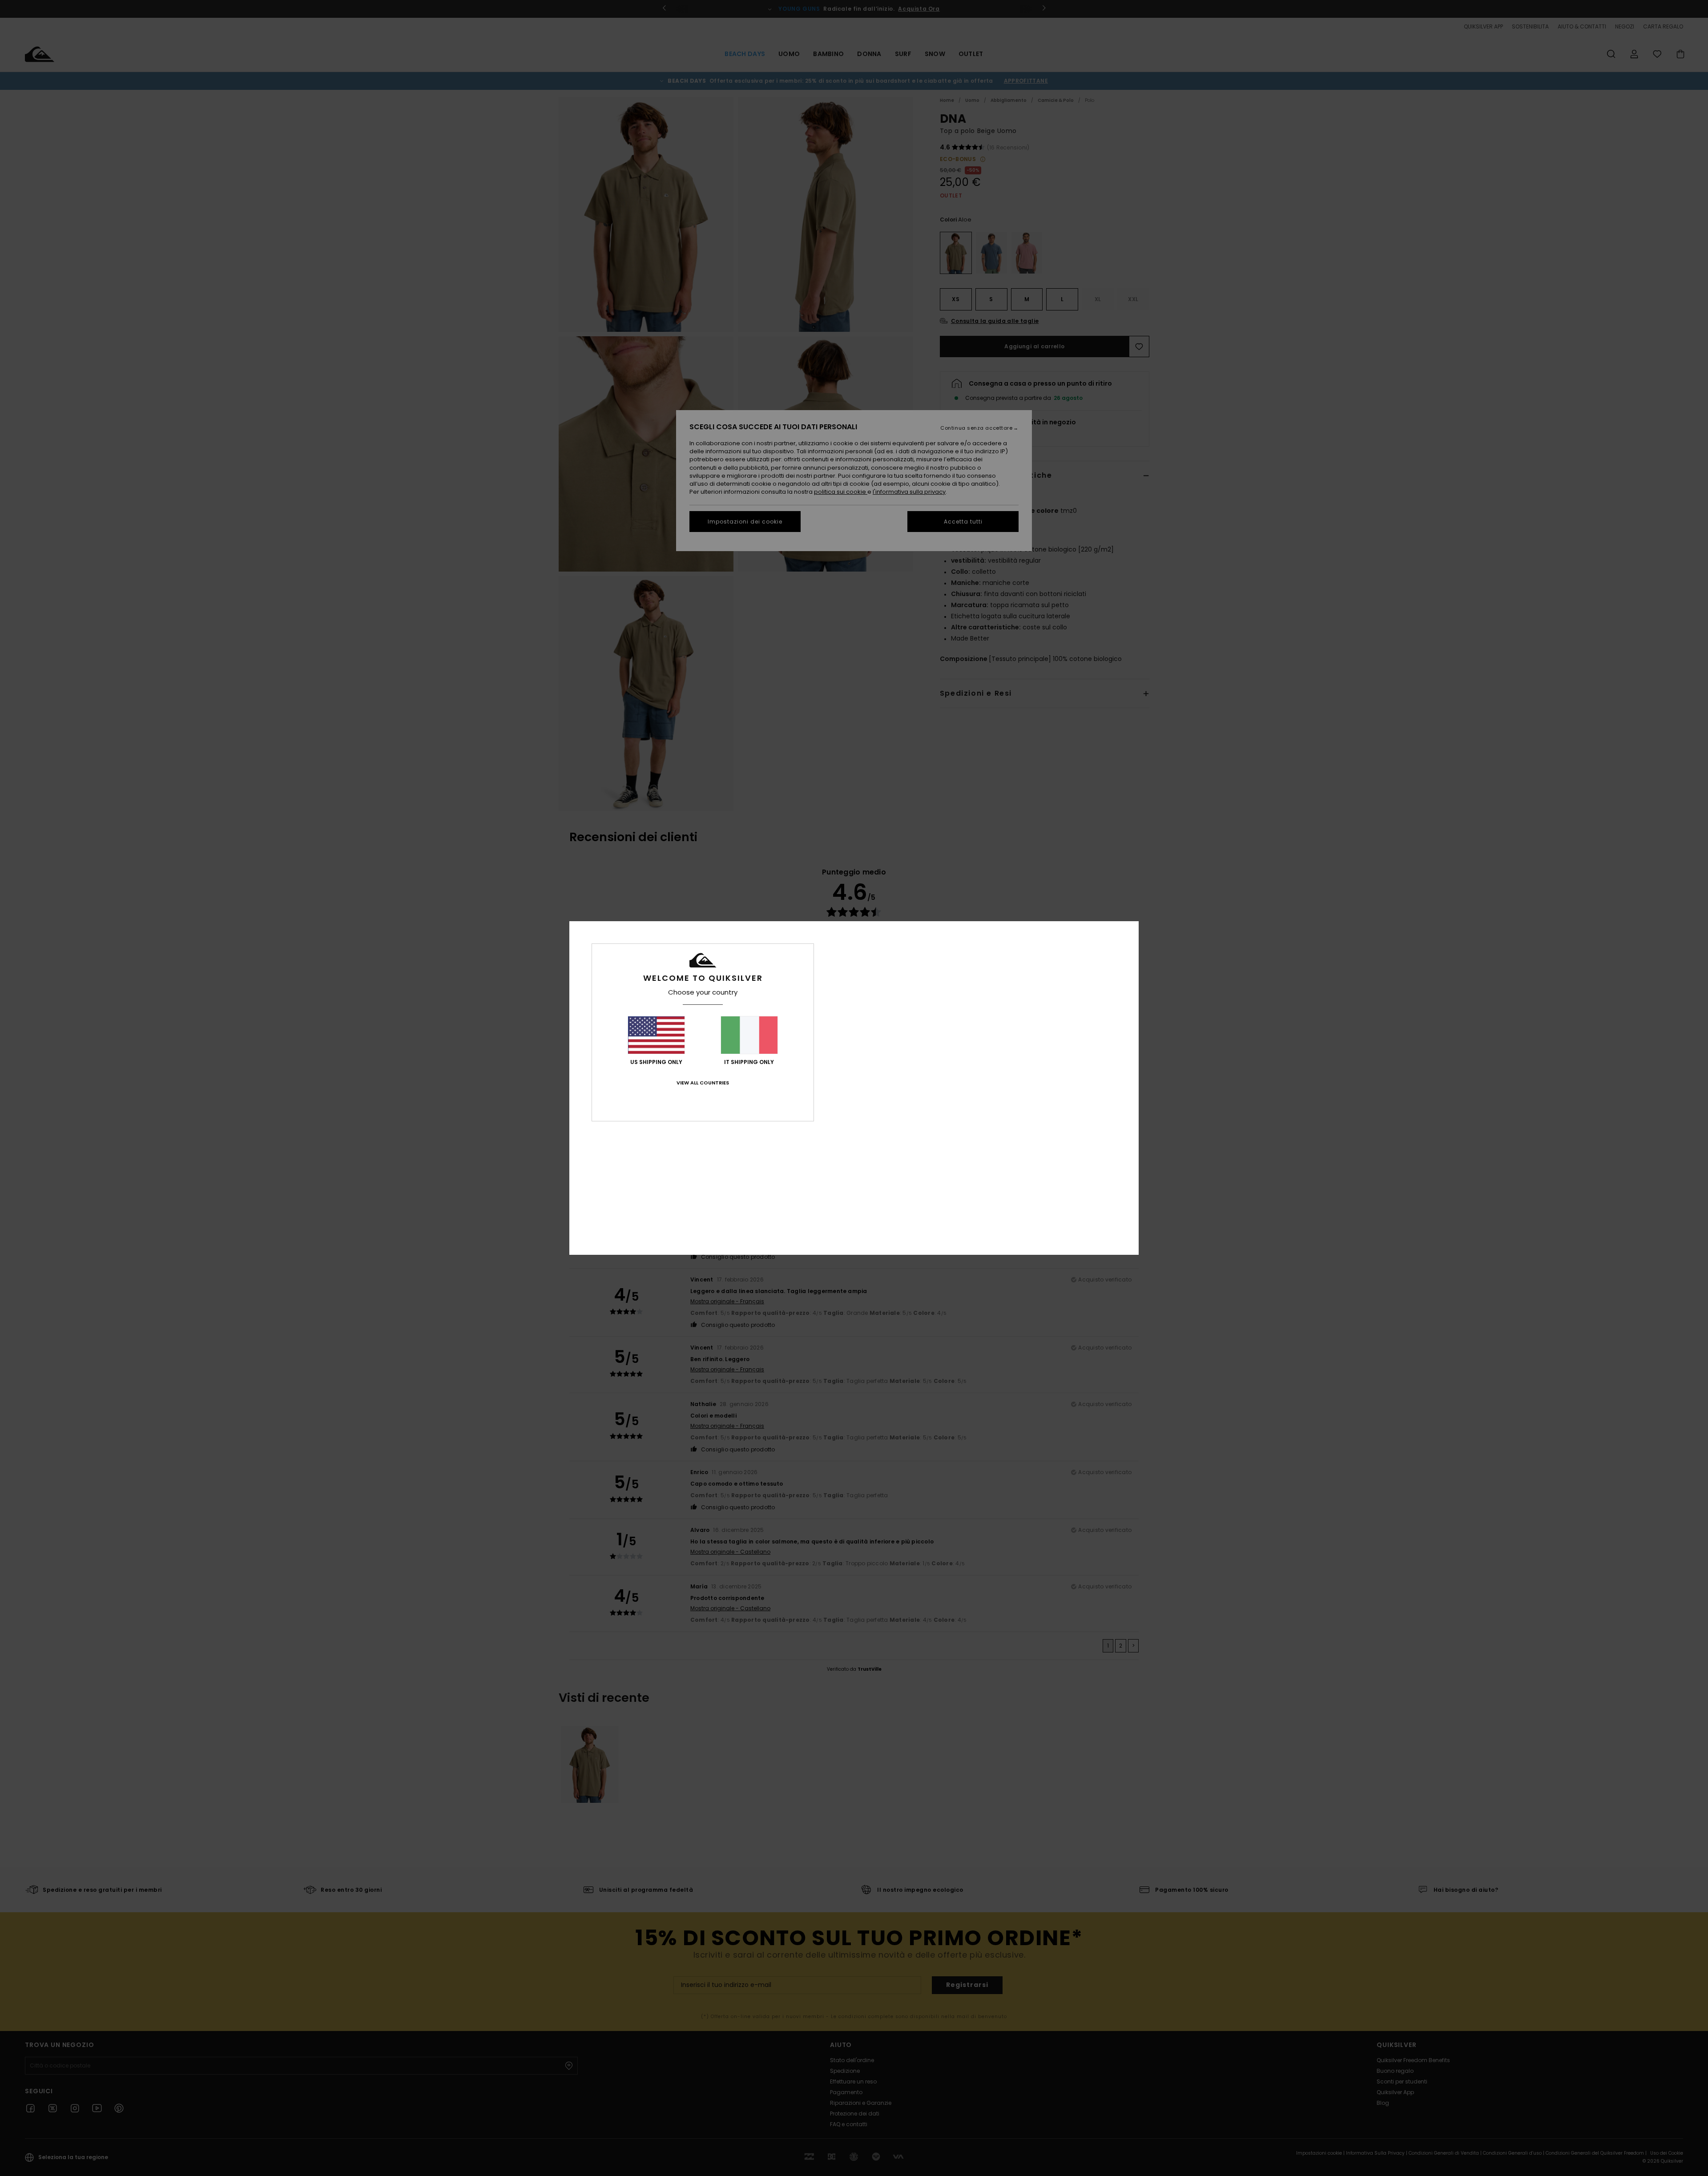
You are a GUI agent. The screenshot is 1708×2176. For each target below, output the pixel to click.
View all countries (703, 1083)
